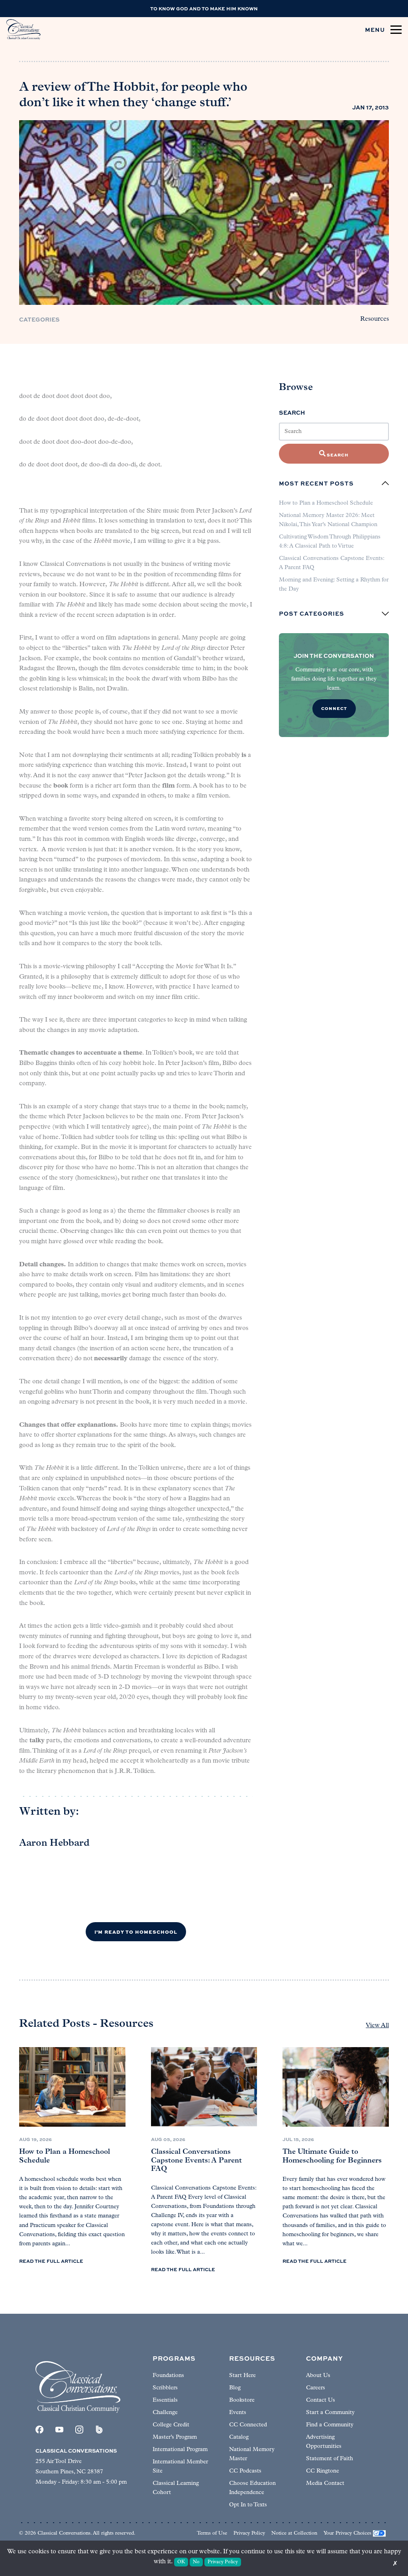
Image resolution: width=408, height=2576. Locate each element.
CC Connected (248, 2425)
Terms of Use (212, 2533)
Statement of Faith (330, 2459)
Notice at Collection (294, 2533)
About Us (318, 2376)
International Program (180, 2450)
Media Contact (325, 2483)
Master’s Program (175, 2437)
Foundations (168, 2376)
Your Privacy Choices (347, 2533)
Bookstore (242, 2400)
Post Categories (312, 614)
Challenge (165, 2413)
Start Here (242, 2376)
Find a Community (330, 2425)
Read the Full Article (51, 2261)
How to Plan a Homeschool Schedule (326, 503)
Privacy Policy (249, 2533)
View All (377, 2026)
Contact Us (321, 2400)
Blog (235, 2388)
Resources (375, 319)
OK (181, 2562)
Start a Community (330, 2413)
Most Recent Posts (316, 483)
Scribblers (165, 2388)
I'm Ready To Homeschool (136, 1932)
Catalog (239, 2437)
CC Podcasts (245, 2471)
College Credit (171, 2425)
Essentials (165, 2400)
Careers (316, 2388)
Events (238, 2413)
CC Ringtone (323, 2471)
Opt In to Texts (248, 2505)
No (196, 2562)
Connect (334, 708)
